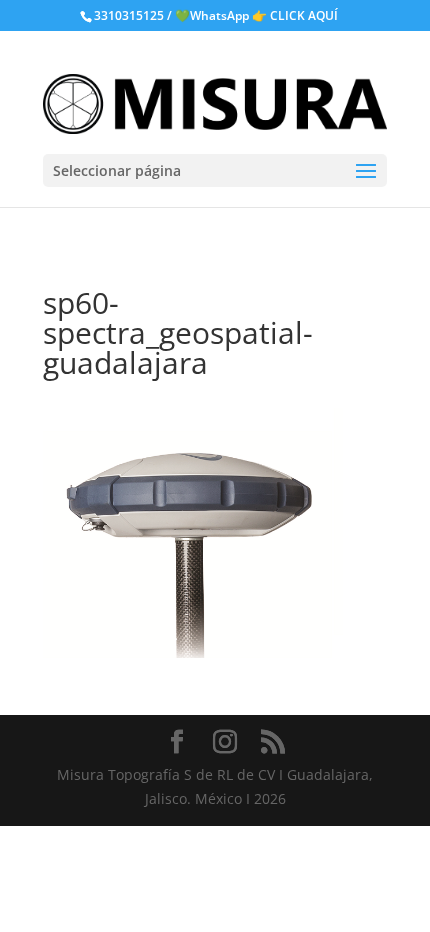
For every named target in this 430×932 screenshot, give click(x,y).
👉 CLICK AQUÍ (295, 15)
